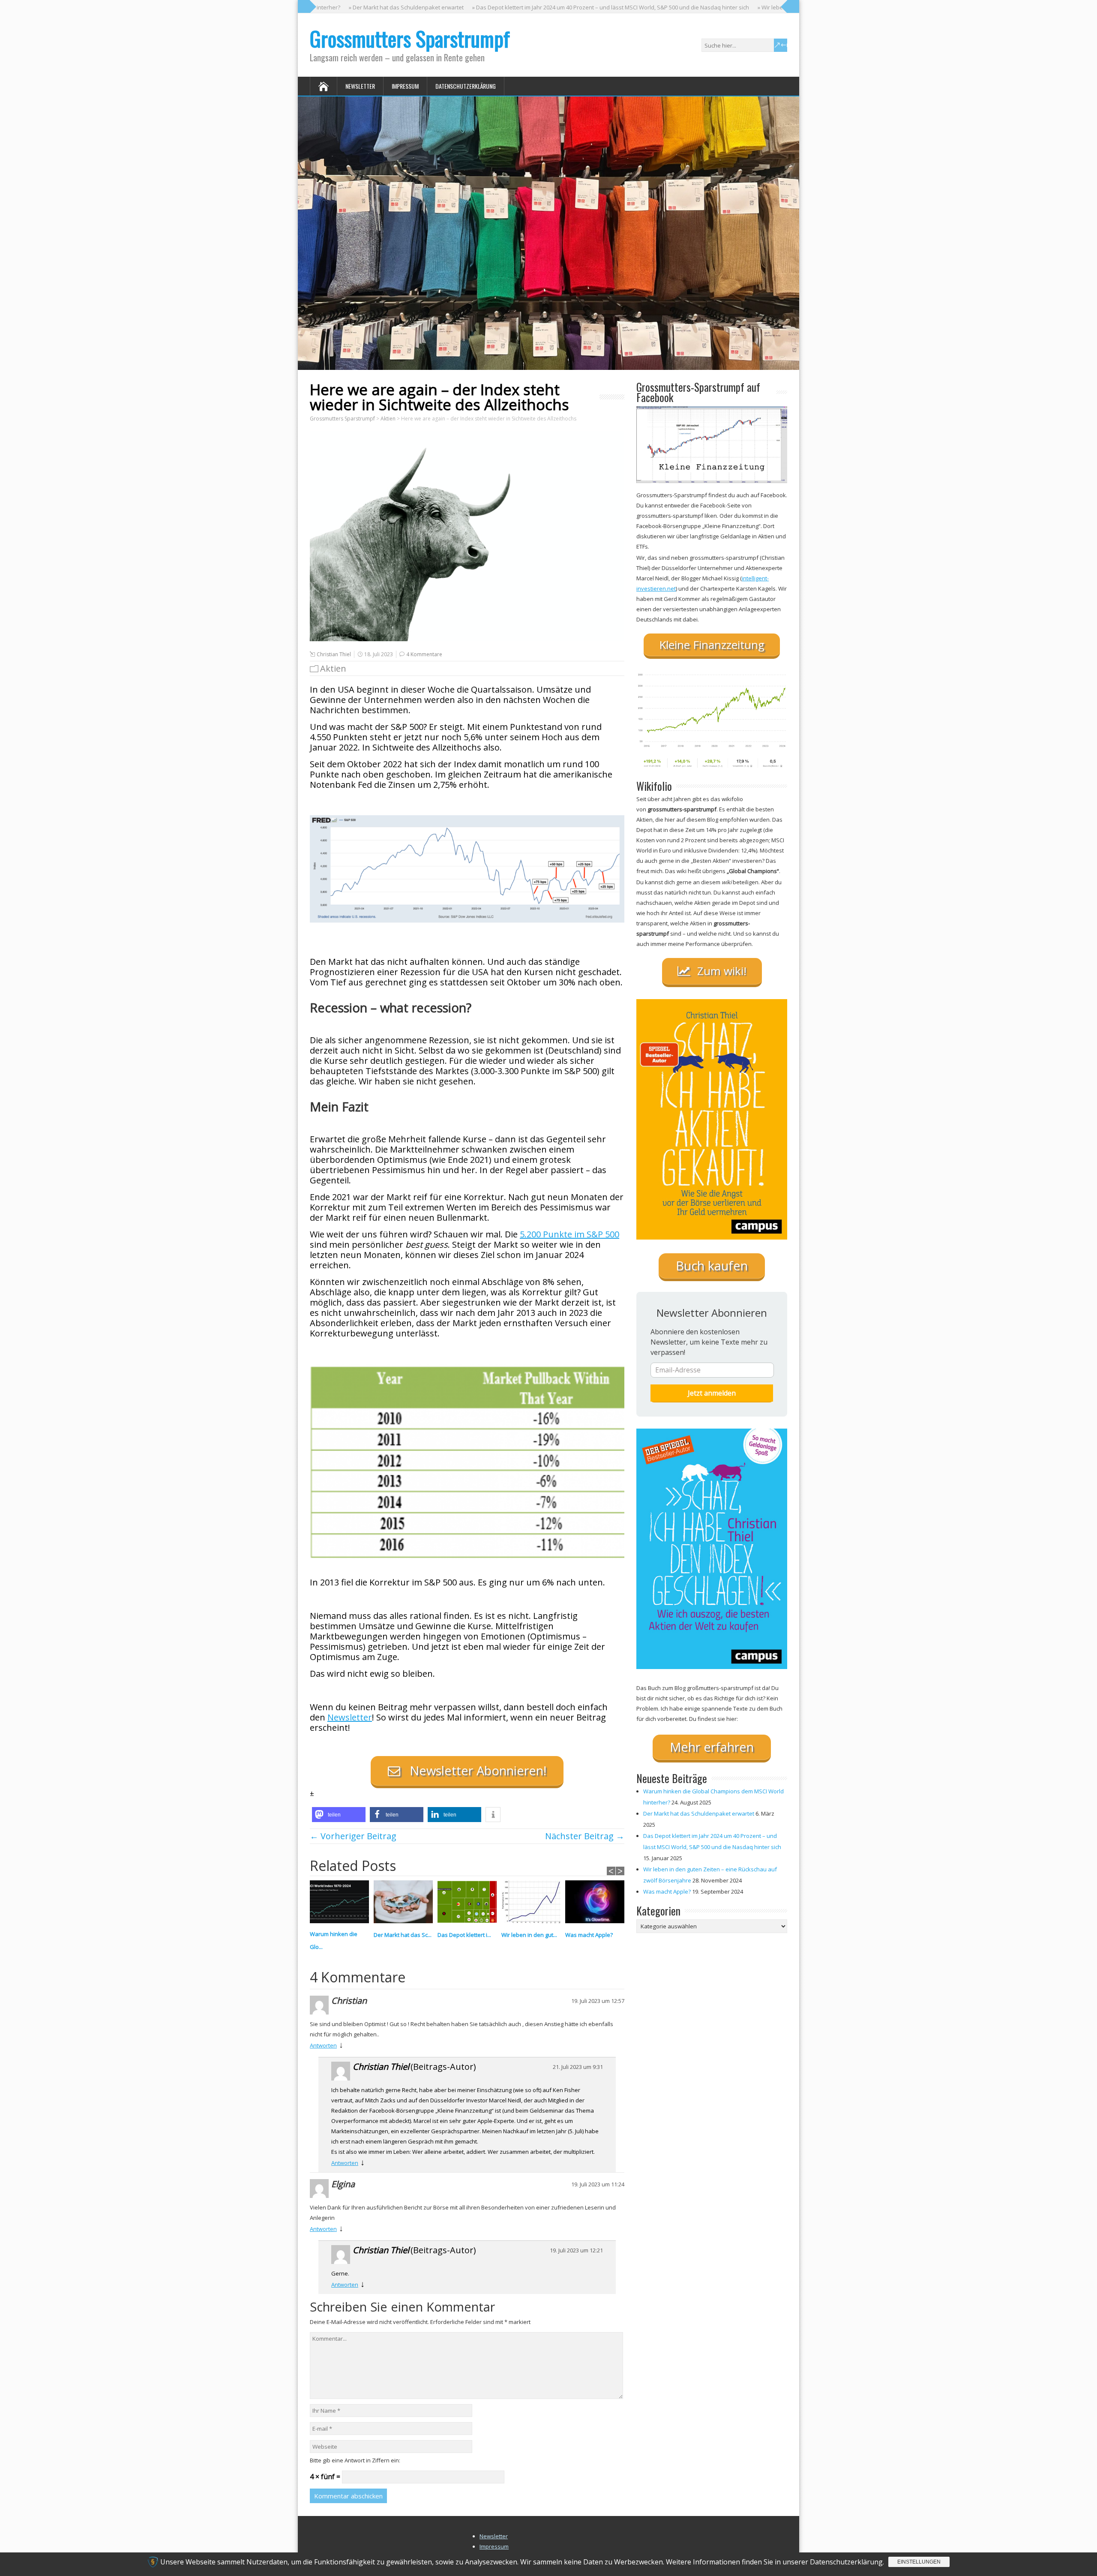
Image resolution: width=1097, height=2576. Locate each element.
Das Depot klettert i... (464, 1935)
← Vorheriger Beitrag (353, 1836)
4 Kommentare (424, 654)
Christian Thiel (334, 654)
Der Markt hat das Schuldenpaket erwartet (699, 1813)
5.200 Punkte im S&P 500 (569, 1234)
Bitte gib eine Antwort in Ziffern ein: (355, 2460)
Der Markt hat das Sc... (403, 1935)
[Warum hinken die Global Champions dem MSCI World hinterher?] (342, 1904)
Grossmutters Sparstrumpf (410, 38)
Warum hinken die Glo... (334, 1940)
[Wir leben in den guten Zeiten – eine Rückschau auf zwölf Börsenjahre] (533, 1904)
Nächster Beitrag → (585, 1836)
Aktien (333, 668)
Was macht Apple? (589, 1935)
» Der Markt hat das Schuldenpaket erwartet (339, 7)
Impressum (405, 86)
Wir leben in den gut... (529, 1935)
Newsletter (360, 86)
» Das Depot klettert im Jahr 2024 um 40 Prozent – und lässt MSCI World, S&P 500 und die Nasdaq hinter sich (543, 7)
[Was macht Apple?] (597, 1904)
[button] (339, 1815)
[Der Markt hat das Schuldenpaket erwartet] (406, 1904)
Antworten (323, 2045)
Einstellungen (919, 2562)
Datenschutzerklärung (466, 86)
